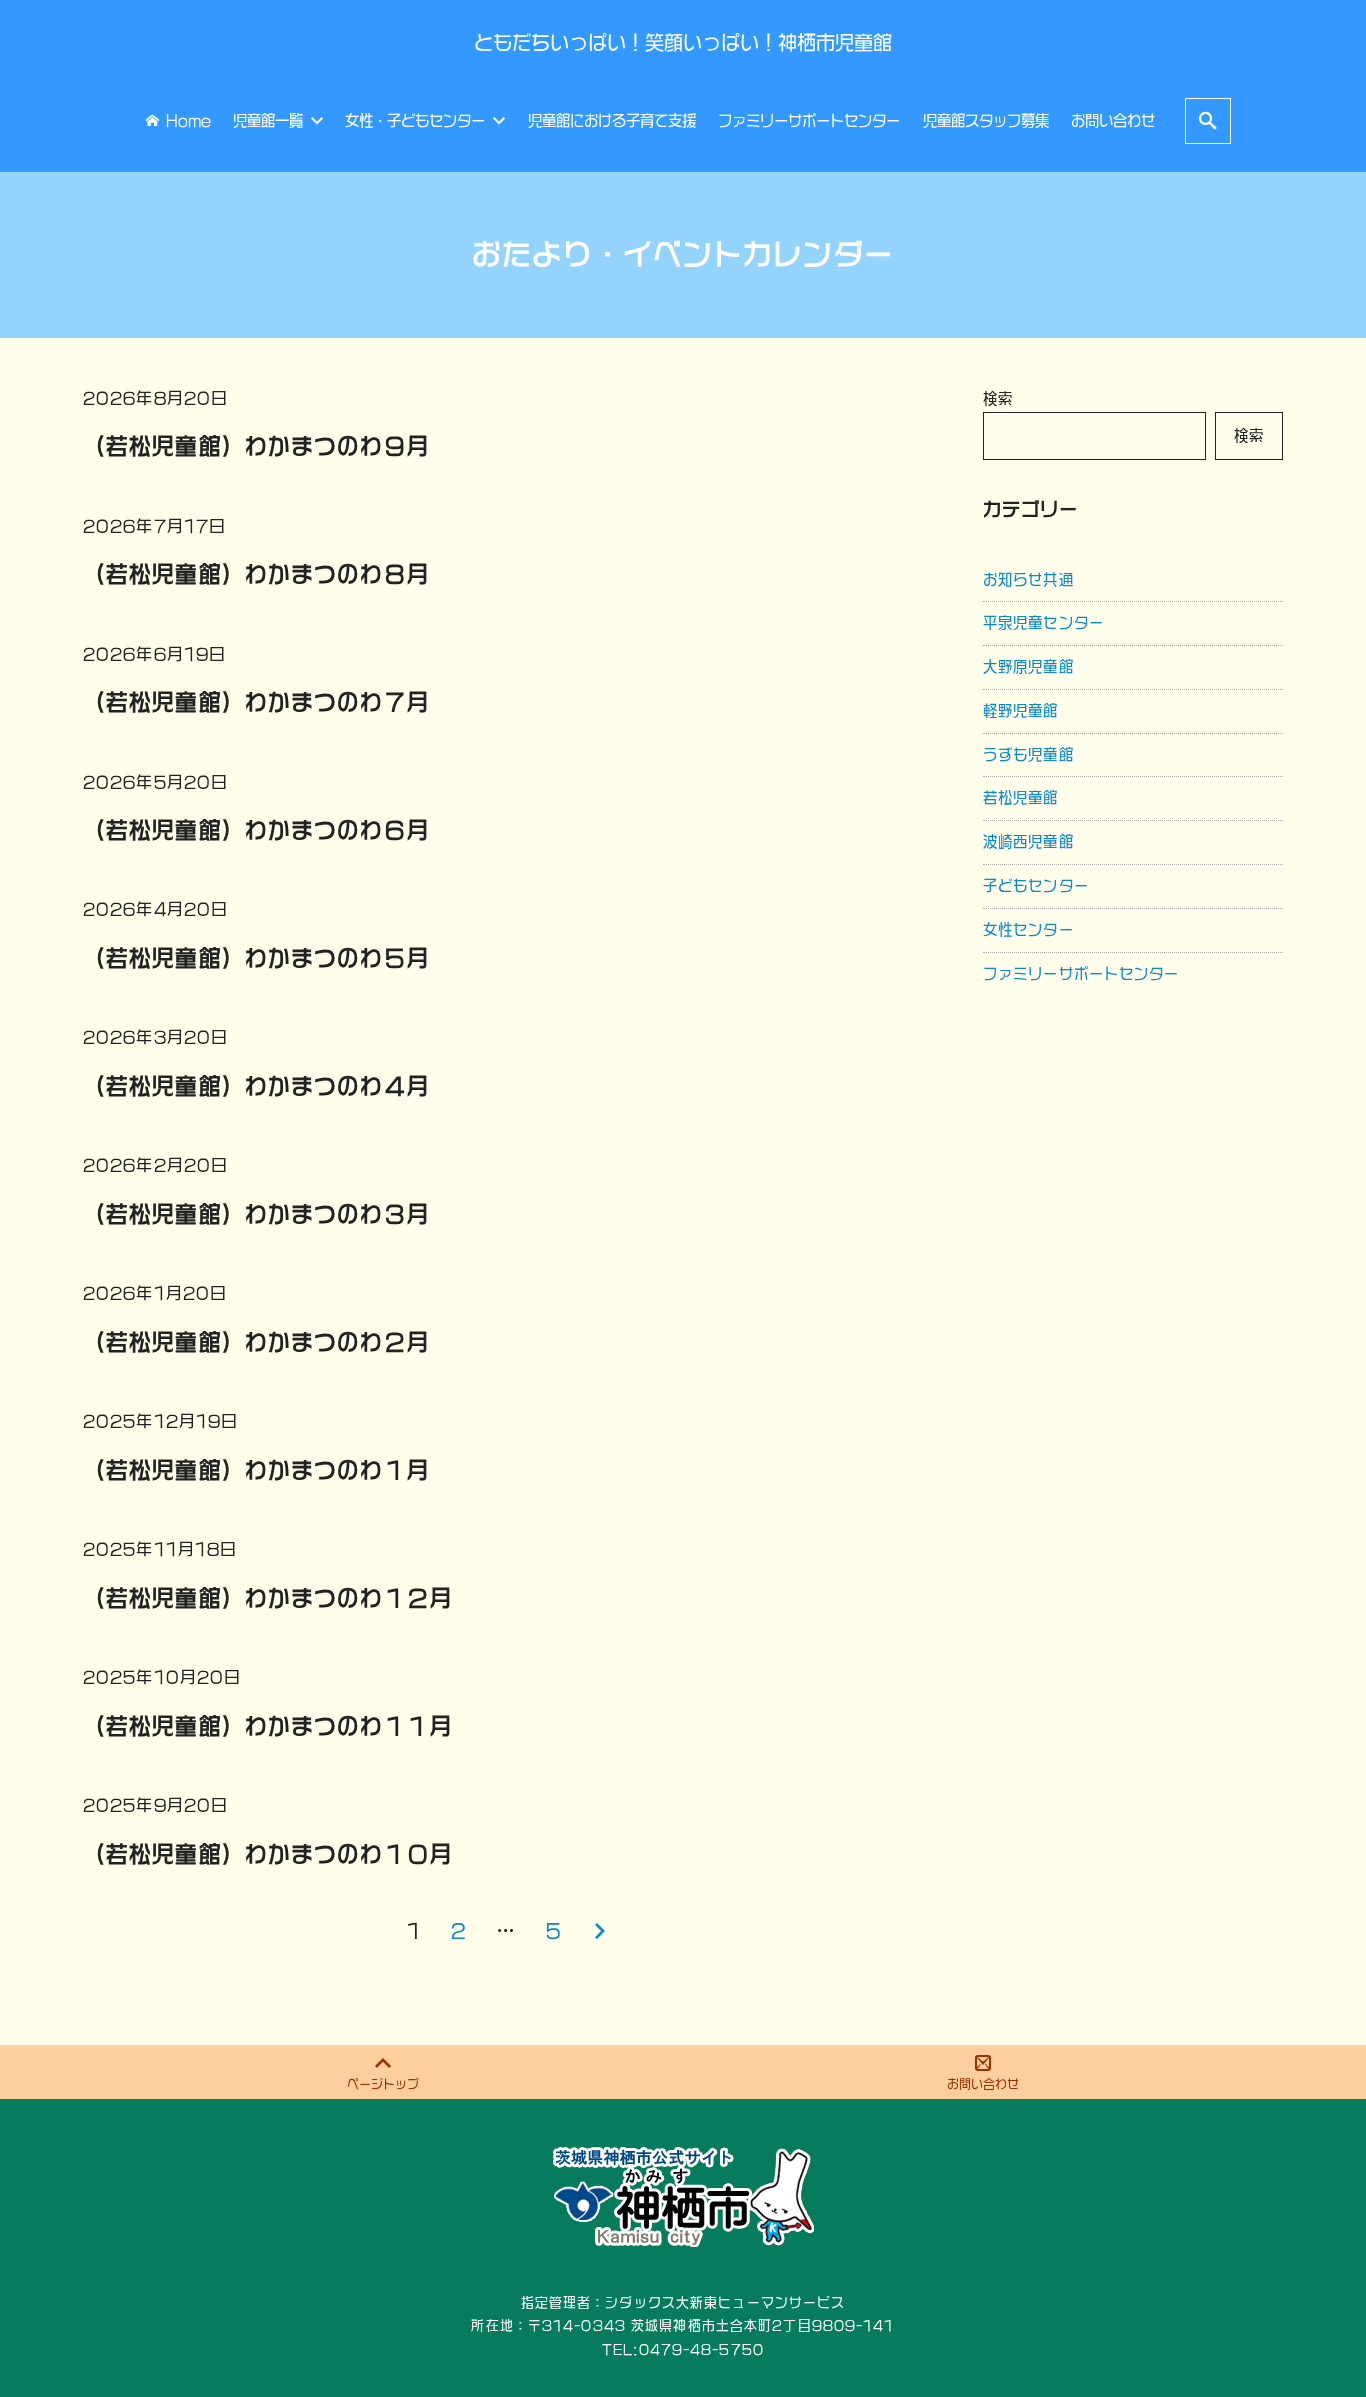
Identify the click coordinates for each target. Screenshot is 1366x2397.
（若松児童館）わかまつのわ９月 (256, 446)
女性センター (1028, 929)
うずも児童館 (1028, 754)
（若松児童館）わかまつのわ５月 (256, 958)
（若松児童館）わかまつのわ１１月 (268, 1726)
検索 (998, 398)
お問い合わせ (983, 2084)
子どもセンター (1036, 885)
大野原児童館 (1028, 666)
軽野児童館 (1021, 710)
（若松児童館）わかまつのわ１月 (256, 1470)
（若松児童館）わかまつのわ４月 (256, 1086)
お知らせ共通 (1028, 579)
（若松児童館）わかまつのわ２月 (256, 1342)
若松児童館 (1021, 797)
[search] (1208, 120)
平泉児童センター (1043, 622)
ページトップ (383, 2084)
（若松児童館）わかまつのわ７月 (256, 702)
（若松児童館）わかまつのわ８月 (256, 574)
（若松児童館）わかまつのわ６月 (256, 830)
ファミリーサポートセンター (1081, 973)
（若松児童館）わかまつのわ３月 (256, 1214)
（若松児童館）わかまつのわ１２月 (268, 1598)
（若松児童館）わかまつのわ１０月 (268, 1854)
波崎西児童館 (1028, 841)
